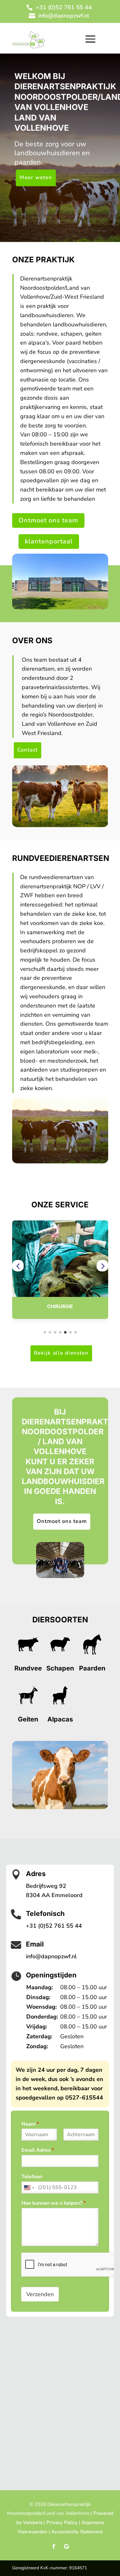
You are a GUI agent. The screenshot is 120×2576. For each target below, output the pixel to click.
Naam (30, 2124)
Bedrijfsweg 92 (46, 1886)
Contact (28, 750)
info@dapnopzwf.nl (64, 16)
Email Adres (38, 2150)
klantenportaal (49, 541)
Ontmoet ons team (48, 520)
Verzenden (40, 2294)
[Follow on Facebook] (54, 2546)
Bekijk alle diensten (61, 1353)
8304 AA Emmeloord (54, 1895)
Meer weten (36, 178)
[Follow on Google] (67, 2546)
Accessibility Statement (77, 2532)
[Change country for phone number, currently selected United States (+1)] (29, 2187)
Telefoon (32, 2177)
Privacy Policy (62, 2522)
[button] (18, 1266)
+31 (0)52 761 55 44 (64, 7)
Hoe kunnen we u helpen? (54, 2203)
